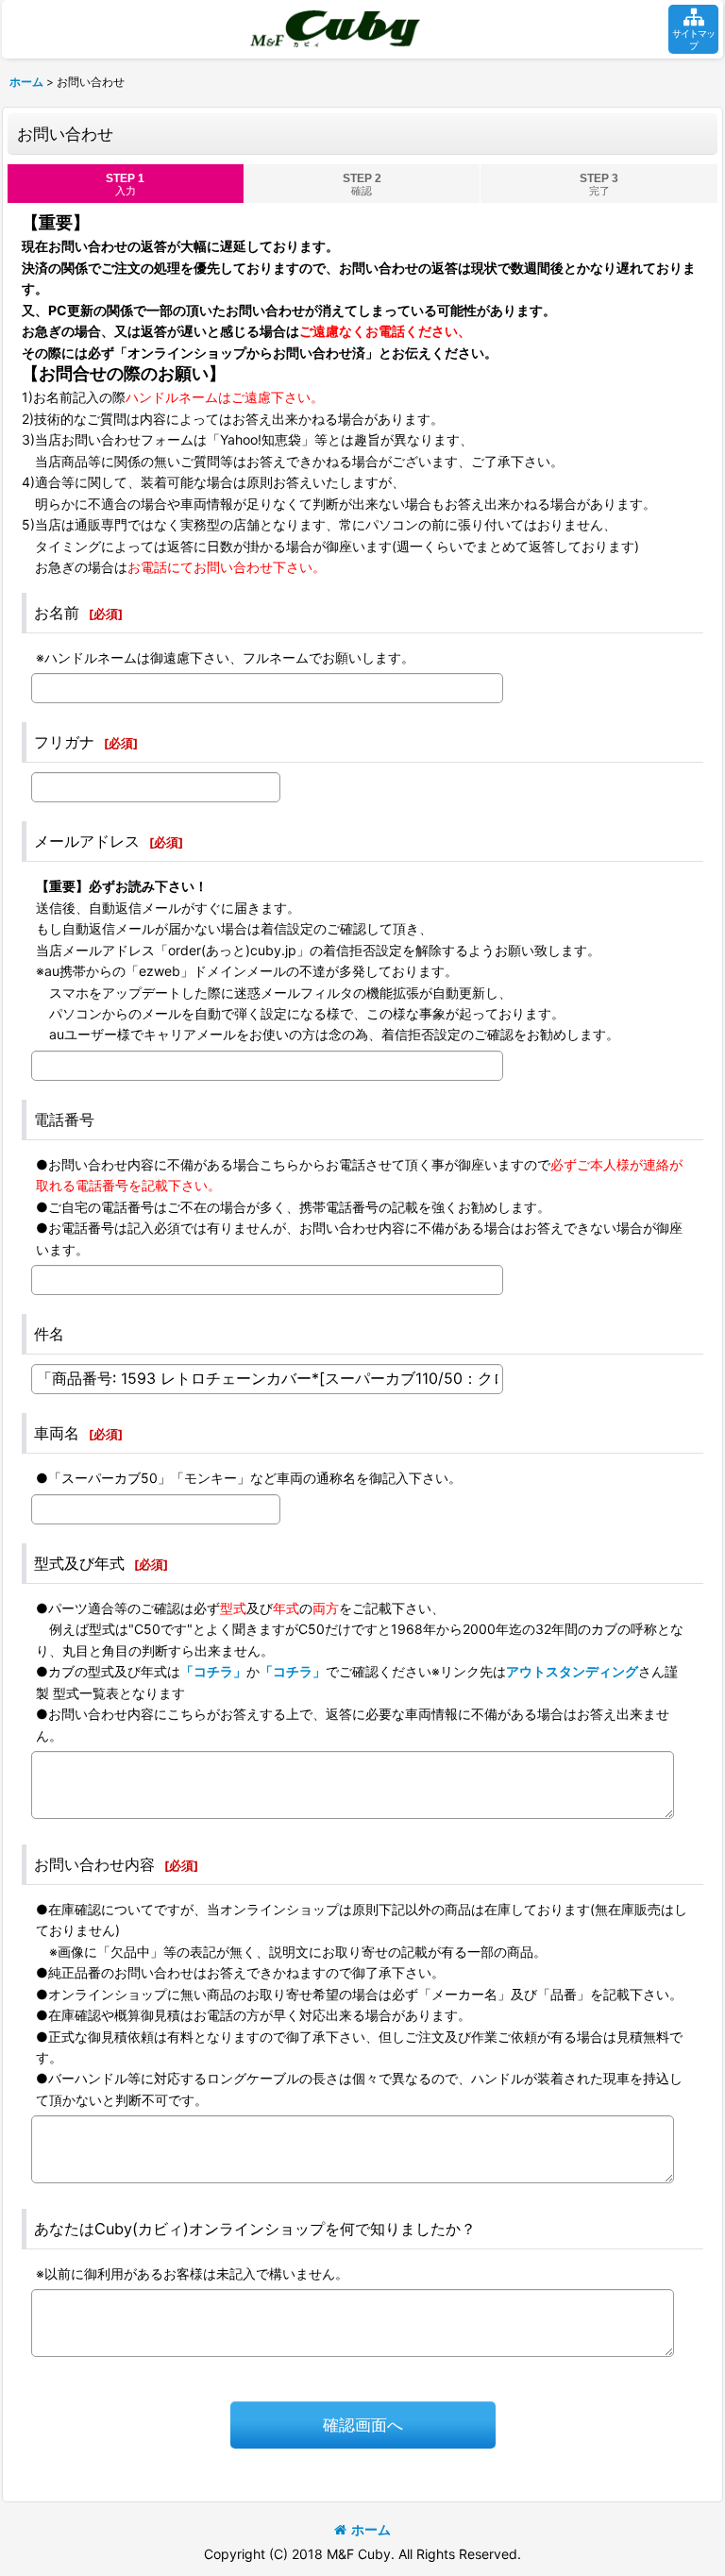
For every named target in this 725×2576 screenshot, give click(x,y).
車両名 (57, 1433)
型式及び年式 (79, 1563)
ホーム (371, 2529)
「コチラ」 (213, 1671)
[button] (693, 29)
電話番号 (64, 1120)
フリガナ (64, 742)
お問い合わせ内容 (94, 1864)
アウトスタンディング (572, 1671)
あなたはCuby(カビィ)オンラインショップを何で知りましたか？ (255, 2229)
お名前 (57, 613)
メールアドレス (87, 841)
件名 (49, 1334)
